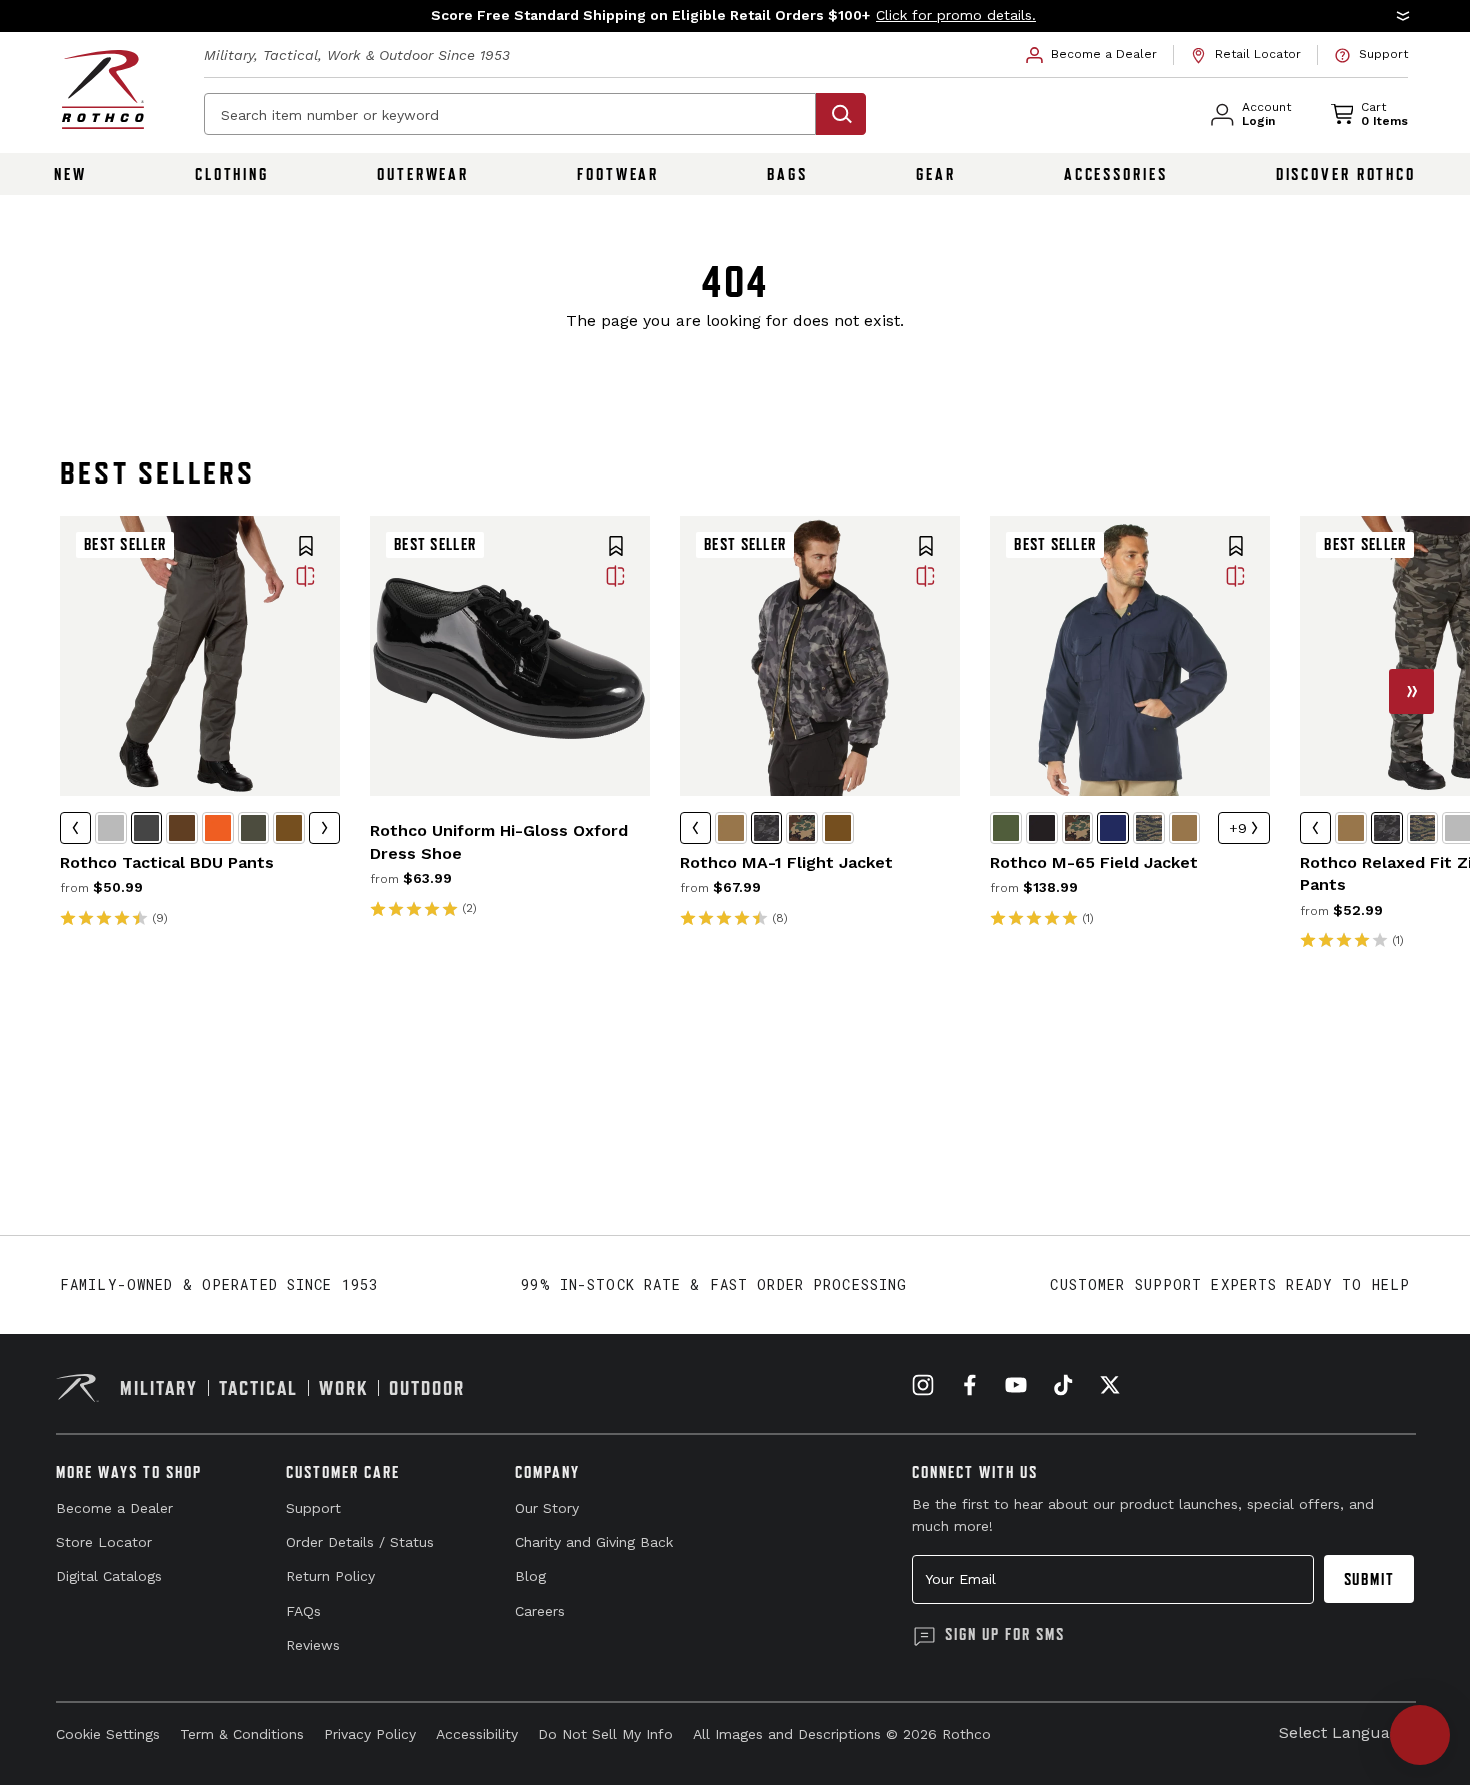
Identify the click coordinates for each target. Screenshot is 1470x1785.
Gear (936, 174)
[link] (1092, 55)
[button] (735, 16)
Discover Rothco (1346, 174)
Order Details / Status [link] (360, 1542)
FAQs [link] (303, 1611)
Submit (1369, 1579)
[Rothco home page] (103, 89)
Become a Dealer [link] (114, 1508)
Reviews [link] (313, 1645)
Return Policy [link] (330, 1576)
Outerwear (423, 174)
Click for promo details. (956, 15)
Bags (787, 174)
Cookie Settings (108, 1734)
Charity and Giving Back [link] (594, 1542)
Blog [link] (530, 1576)
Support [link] (313, 1508)
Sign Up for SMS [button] (1005, 1634)
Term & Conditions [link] (242, 1734)
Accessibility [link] (477, 1734)
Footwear (618, 174)
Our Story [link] (547, 1508)
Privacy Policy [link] (370, 1734)
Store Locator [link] (104, 1542)
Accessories (1116, 174)
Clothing (232, 174)
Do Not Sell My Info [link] (605, 1734)
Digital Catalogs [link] (109, 1576)
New (70, 174)
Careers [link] (540, 1611)
